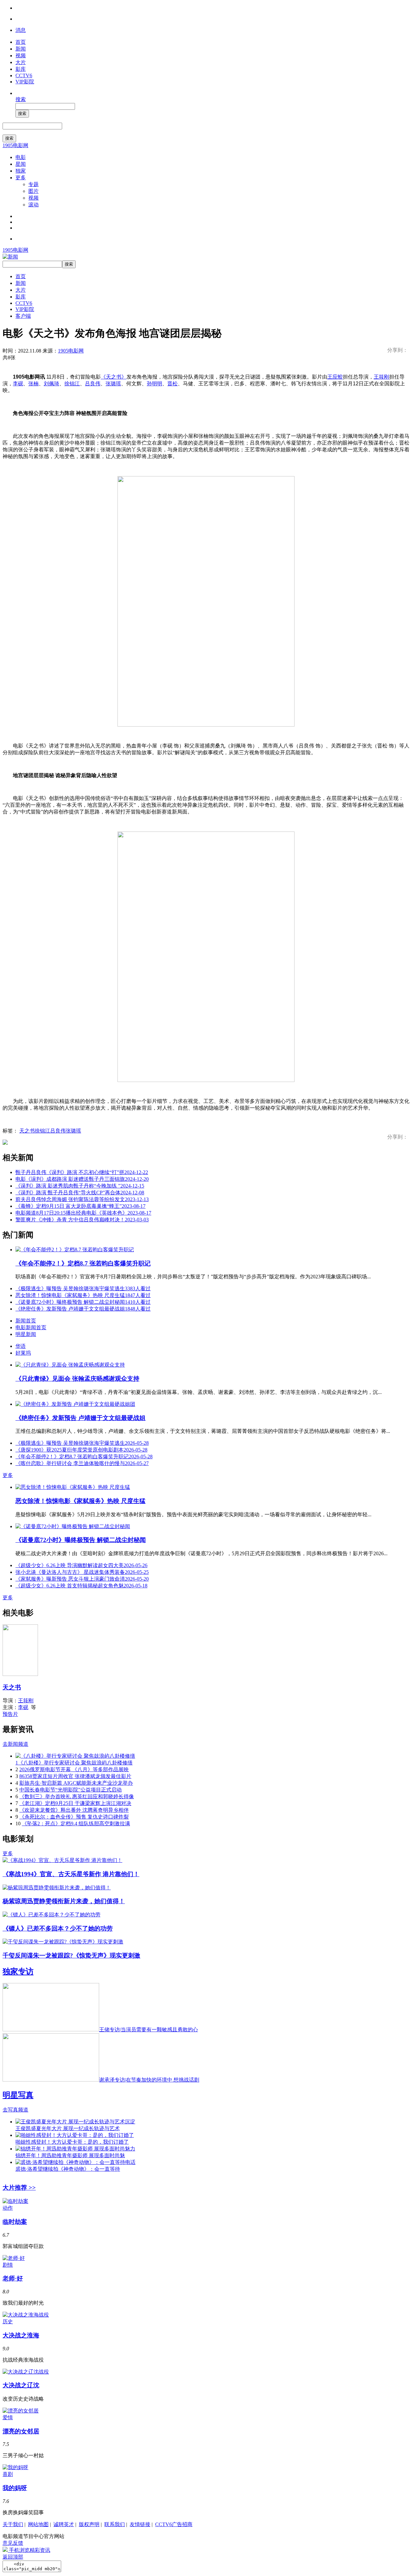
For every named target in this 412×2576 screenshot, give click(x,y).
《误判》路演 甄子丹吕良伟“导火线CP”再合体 (80, 1193)
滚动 (33, 205)
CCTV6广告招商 (174, 2524)
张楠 (33, 384)
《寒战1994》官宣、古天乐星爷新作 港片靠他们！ (71, 1874)
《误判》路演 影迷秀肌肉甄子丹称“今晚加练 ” (80, 1186)
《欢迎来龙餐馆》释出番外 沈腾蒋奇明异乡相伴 (74, 1810)
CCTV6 (24, 75)
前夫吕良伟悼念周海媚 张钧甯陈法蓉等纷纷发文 (82, 1199)
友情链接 (140, 2524)
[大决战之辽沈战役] (26, 2372)
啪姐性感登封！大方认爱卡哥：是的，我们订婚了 (72, 2142)
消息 (21, 30)
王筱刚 (381, 377)
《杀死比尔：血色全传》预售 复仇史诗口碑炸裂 (74, 1817)
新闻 (21, 49)
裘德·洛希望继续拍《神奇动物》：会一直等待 (68, 2169)
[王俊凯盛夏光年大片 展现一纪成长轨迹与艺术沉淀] (75, 2122)
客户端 (23, 316)
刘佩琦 (51, 384)
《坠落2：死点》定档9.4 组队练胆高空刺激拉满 (76, 1824)
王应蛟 (335, 377)
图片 (33, 191)
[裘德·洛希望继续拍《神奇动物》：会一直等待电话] (75, 2162)
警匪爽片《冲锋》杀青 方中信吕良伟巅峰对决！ (82, 1220)
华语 (21, 1346)
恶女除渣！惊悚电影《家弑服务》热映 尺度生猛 (83, 1295)
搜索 (21, 99)
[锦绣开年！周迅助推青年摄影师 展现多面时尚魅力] (75, 2149)
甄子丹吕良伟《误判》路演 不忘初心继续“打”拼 (82, 1172)
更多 (21, 178)
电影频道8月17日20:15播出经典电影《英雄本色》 (83, 1213)
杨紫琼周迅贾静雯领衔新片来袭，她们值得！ (64, 1901)
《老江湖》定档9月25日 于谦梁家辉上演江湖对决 (75, 1803)
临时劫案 (15, 2222)
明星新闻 (26, 1334)
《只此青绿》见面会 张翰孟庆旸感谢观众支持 (77, 1379)
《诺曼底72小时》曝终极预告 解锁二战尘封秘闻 (83, 1302)
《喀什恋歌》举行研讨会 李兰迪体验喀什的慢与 (82, 1463)
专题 (33, 184)
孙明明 (154, 384)
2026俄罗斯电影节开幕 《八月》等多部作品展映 (74, 1769)
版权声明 (89, 2524)
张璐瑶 (113, 384)
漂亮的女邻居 (21, 2431)
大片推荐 (19, 2188)
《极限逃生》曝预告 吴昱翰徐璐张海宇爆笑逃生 (83, 1288)
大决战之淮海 (21, 2335)
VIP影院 (25, 82)
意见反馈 (13, 2543)
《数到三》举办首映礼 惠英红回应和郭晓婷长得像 (77, 1796)
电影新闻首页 (31, 1327)
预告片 (10, 1714)
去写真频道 (15, 2110)
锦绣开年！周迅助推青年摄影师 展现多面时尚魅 (70, 2155)
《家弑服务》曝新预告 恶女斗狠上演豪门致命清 (82, 1579)
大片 (21, 62)
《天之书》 (114, 377)
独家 (21, 171)
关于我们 (13, 2524)
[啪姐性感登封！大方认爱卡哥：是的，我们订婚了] (75, 2135)
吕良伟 (93, 384)
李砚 (18, 384)
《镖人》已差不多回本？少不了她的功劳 (58, 1928)
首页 (21, 42)
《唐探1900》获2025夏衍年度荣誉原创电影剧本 (81, 1450)
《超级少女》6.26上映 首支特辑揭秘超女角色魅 (81, 1586)
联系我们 (115, 2524)
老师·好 (13, 2278)
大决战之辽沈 (21, 2385)
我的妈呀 (15, 2488)
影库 (21, 69)
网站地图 (38, 2524)
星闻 (21, 164)
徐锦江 (72, 384)
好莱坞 (23, 1353)
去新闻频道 (15, 1744)
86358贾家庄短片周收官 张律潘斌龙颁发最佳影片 (75, 1776)
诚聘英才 (64, 2524)
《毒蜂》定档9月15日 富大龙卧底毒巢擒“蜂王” (80, 1206)
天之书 (27, 1131)
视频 (21, 56)
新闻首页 (26, 1321)
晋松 (173, 384)
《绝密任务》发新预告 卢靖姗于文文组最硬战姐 (83, 1309)
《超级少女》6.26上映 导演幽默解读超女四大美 (81, 1565)
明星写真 (18, 2095)
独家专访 (18, 1971)
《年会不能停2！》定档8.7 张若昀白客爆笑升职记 (83, 1263)
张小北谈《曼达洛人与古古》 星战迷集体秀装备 (82, 1572)
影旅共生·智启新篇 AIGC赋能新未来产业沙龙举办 (76, 1783)
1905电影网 (15, 145)
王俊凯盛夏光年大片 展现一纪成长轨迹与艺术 (68, 2128)
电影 (21, 157)
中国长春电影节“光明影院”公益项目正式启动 (70, 1790)
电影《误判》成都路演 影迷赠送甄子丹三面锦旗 (82, 1179)
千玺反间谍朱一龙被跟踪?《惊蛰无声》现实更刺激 (71, 1956)
